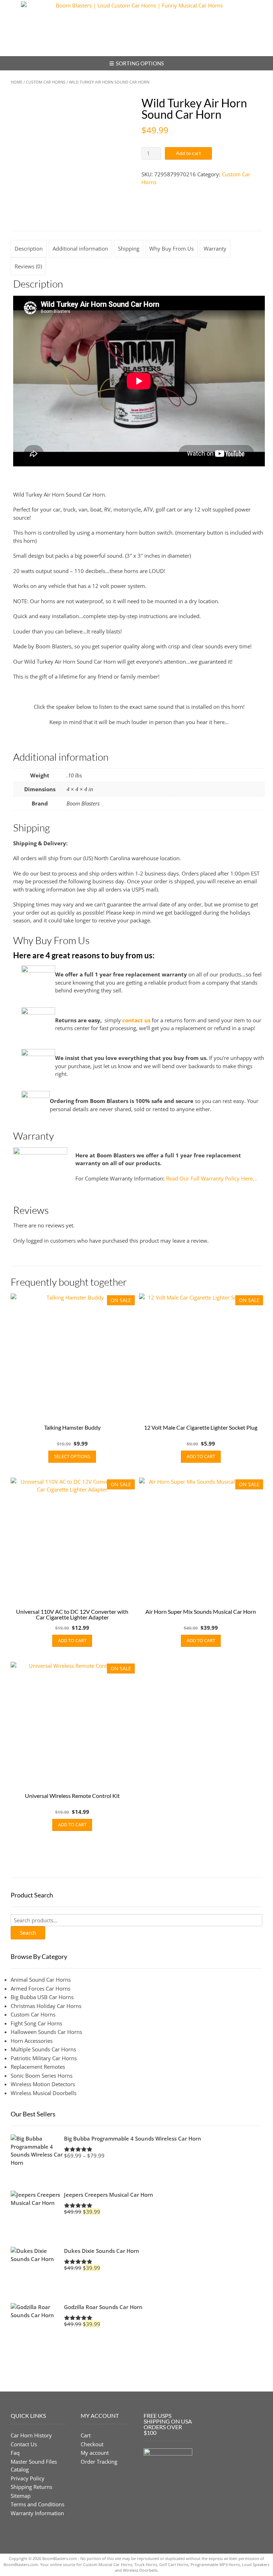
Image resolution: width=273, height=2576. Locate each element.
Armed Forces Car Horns (41, 1988)
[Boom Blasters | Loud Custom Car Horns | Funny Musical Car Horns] (136, 28)
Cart (86, 2435)
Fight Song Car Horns (36, 2023)
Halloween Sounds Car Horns (46, 2032)
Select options (72, 1456)
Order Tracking (99, 2462)
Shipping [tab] (129, 248)
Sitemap (21, 2496)
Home (17, 82)
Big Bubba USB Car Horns (42, 1997)
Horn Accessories (32, 2041)
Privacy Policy (28, 2478)
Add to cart (188, 153)
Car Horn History (31, 2435)
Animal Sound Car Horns (41, 1980)
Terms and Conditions (38, 2504)
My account (95, 2453)
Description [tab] (29, 248)
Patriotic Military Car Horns (44, 2058)
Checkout (92, 2444)
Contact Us (24, 2444)
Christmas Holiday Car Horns (46, 2006)
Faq (15, 2453)
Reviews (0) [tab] (28, 266)
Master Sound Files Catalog (34, 2466)
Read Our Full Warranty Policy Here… (212, 1178)
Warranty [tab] (215, 248)
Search (28, 1933)
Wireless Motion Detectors (43, 2084)
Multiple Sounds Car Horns (43, 2049)
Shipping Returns (31, 2487)
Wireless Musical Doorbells (44, 2093)
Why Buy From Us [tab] (172, 248)
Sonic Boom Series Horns (42, 2076)
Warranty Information (37, 2513)
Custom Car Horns (46, 82)
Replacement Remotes (38, 2067)
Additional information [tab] (80, 248)
